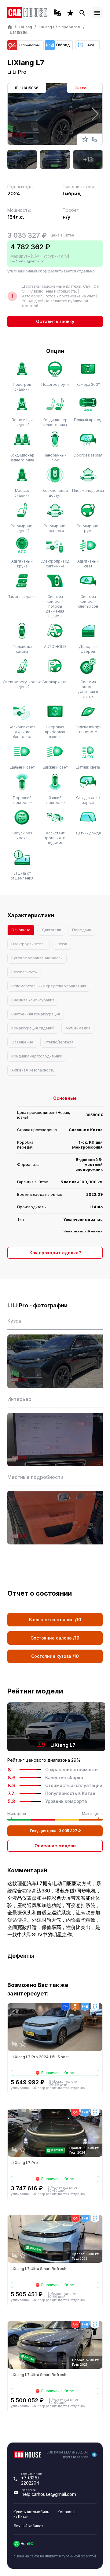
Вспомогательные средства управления (49, 986)
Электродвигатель (28, 944)
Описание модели (55, 1846)
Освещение (22, 1042)
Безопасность (24, 972)
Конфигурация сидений (33, 1028)
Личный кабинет (28, 2526)
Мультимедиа (78, 1028)
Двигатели (51, 930)
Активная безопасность (33, 1070)
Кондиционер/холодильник (37, 1056)
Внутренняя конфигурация (36, 1014)
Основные (21, 930)
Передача (82, 930)
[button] (95, 114)
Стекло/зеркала (59, 1042)
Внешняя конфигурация (33, 1000)
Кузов (62, 944)
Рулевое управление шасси (37, 958)
